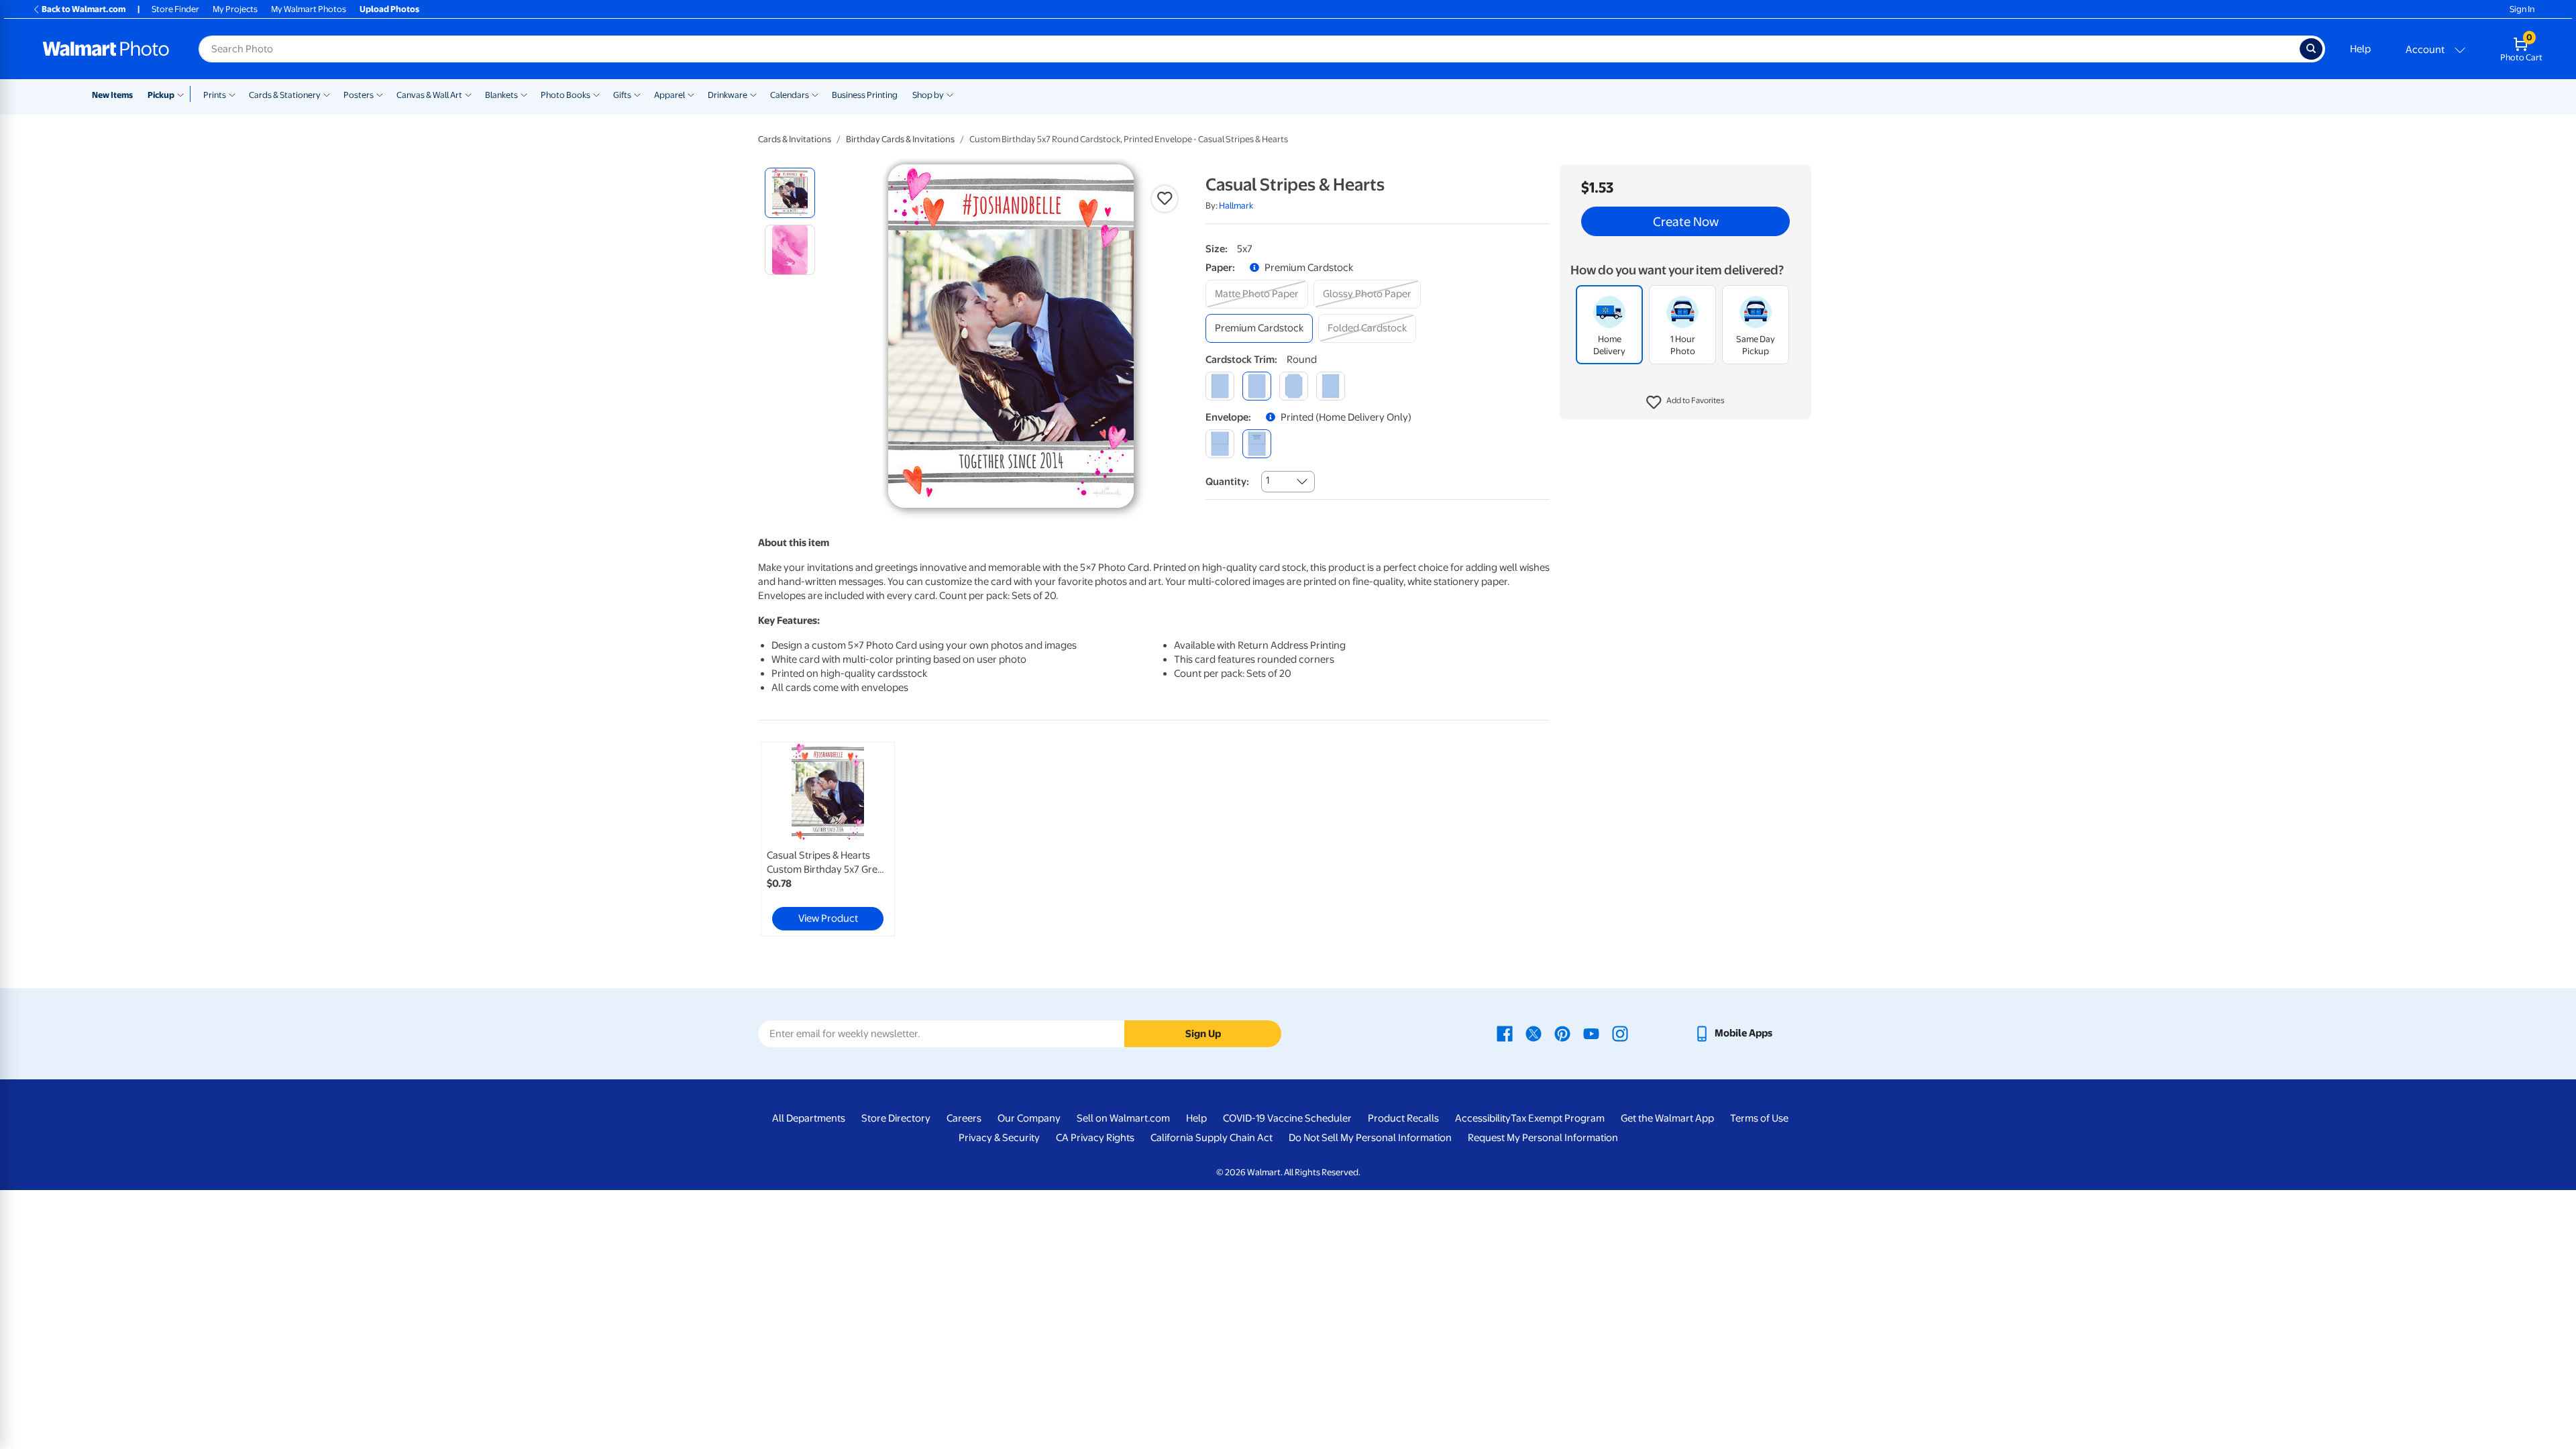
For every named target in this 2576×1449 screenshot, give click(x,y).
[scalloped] (1331, 386)
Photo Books (566, 95)
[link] (828, 839)
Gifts (622, 95)
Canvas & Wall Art (429, 95)
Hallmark (1236, 206)
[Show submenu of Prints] (232, 94)
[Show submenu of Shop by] (950, 94)
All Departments (809, 1118)
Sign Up (1203, 1034)
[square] (1220, 386)
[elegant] (1294, 386)
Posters (359, 95)
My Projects (235, 9)
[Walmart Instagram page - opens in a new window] (1620, 1033)
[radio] (790, 193)
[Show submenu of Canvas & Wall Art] (468, 94)
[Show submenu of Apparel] (691, 94)
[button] (1685, 402)
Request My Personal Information (1543, 1138)
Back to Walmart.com (84, 9)
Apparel (669, 95)
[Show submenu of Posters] (380, 94)
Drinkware (728, 95)
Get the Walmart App (1667, 1118)
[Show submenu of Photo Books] (596, 94)
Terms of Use (1759, 1118)
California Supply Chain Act (1212, 1138)
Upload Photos (389, 9)
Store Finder (175, 9)
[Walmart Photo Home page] (106, 49)
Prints (215, 95)
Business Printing (865, 95)
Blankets (501, 95)
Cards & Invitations (795, 139)
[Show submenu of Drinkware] (753, 94)
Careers (964, 1118)
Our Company (1029, 1118)
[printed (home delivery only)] (1257, 444)
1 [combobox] (1268, 480)
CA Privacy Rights (1095, 1138)
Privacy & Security (999, 1138)
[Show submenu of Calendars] (815, 94)
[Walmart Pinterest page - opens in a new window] (1562, 1033)
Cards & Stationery (285, 95)
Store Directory (896, 1118)
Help (2360, 49)
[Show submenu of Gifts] (637, 94)
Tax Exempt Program (1558, 1118)
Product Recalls (1403, 1118)
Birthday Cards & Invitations (900, 139)
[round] (1257, 386)
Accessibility (1483, 1118)
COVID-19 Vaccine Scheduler (1287, 1118)
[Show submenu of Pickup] (183, 94)
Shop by (928, 95)
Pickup (161, 95)
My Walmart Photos (309, 9)
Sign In (2522, 9)
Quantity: (1227, 482)
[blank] (1220, 444)
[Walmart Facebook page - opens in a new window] (1505, 1033)
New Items (112, 95)
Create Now (1686, 221)
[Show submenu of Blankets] (524, 94)
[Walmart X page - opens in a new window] (1534, 1033)
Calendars (790, 95)
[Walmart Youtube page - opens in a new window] (1591, 1033)
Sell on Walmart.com (1123, 1118)
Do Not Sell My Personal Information (1370, 1138)
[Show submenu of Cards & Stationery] (327, 94)
